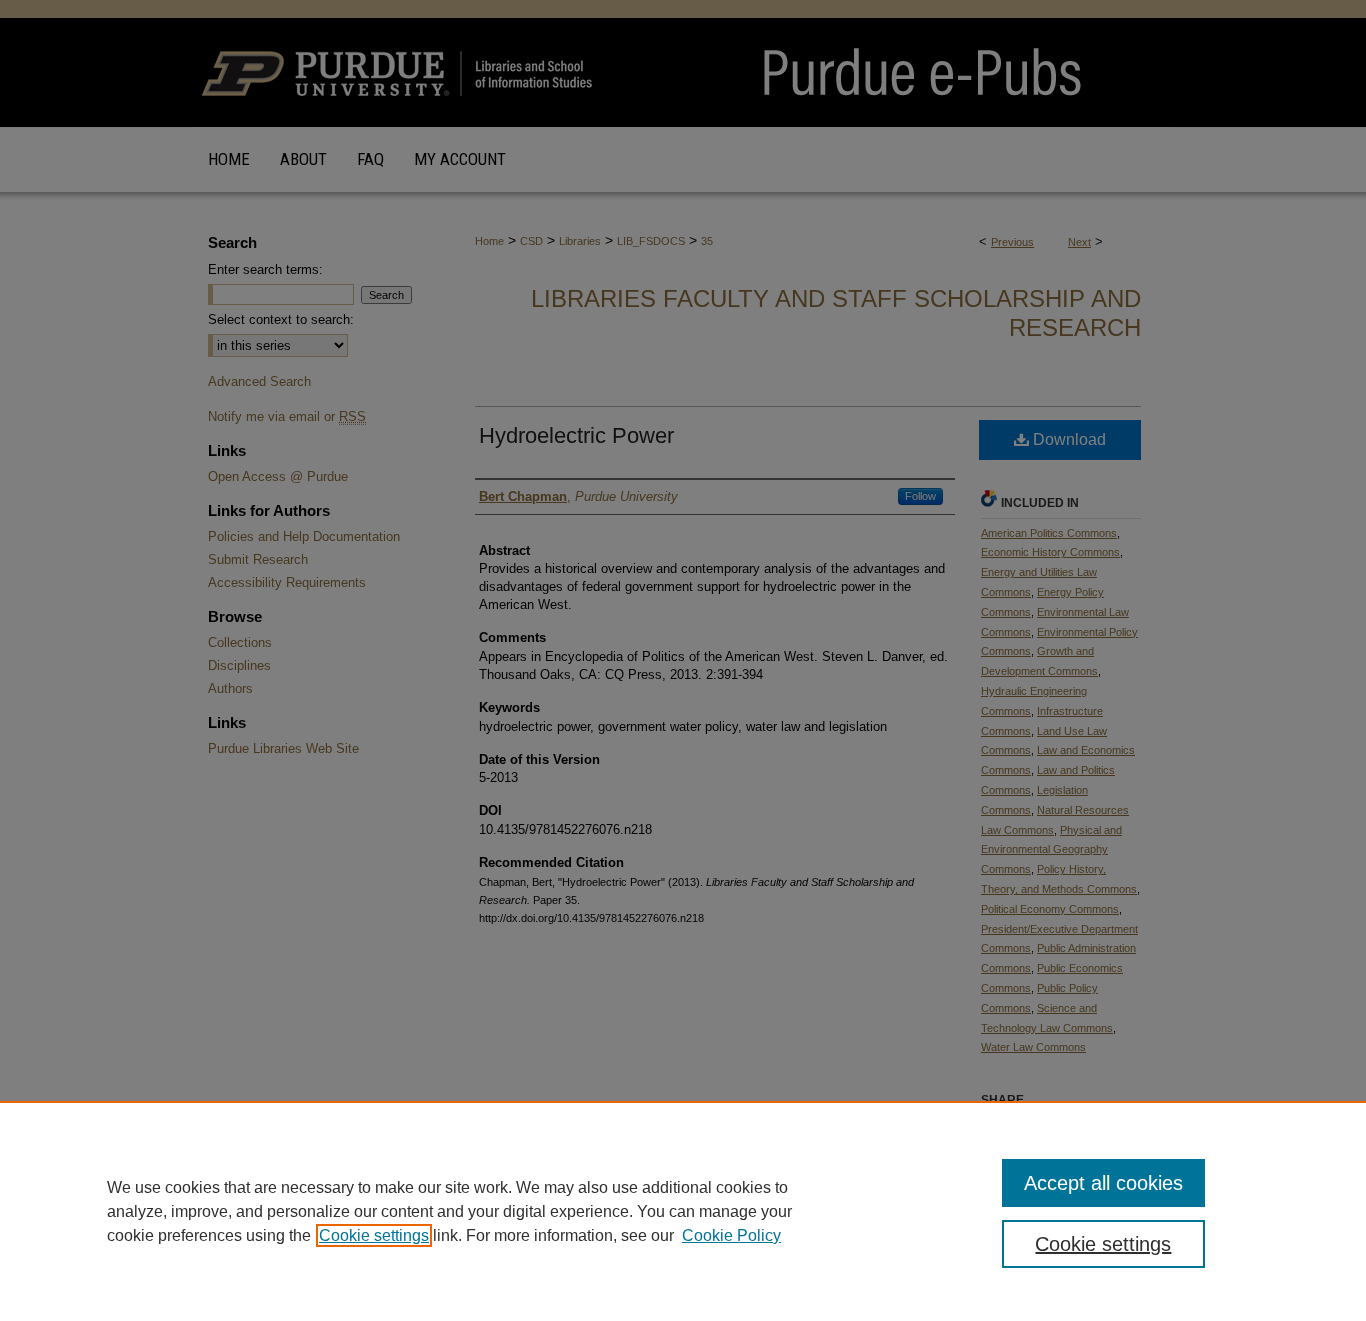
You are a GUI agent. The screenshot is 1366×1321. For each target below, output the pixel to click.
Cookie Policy (731, 1235)
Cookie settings (374, 1235)
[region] (683, 1211)
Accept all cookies (1103, 1183)
